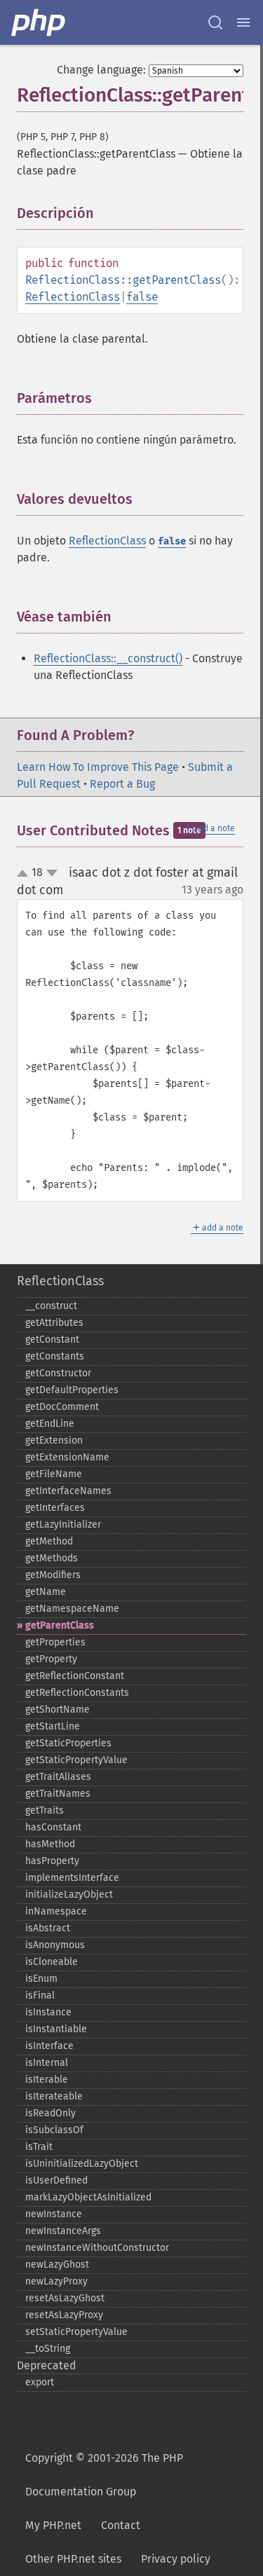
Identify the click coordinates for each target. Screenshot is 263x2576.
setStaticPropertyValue (76, 2332)
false (142, 297)
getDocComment (62, 1407)
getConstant (52, 1340)
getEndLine (50, 1424)
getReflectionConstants (77, 1693)
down (52, 873)
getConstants (55, 1356)
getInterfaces (55, 1508)
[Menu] (243, 22)
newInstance (54, 2214)
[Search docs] (215, 22)
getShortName (58, 1710)
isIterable (47, 2080)
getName (46, 1592)
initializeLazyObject (69, 1895)
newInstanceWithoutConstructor (97, 2248)
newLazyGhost (57, 2265)
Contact (121, 2525)
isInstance (48, 2012)
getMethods (52, 1558)
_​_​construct (51, 1306)
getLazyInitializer (63, 1525)
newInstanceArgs (63, 2231)
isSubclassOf (54, 2130)
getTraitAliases (58, 1777)
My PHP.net (53, 2525)
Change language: (101, 70)
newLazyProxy (56, 2281)
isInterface (49, 2046)
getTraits (45, 1810)
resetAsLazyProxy (64, 2315)
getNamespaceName (72, 1609)
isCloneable (52, 1962)
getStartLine (53, 1726)
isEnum (41, 1979)
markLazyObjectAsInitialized (88, 2197)
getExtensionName (67, 1457)
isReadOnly (50, 2113)
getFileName (54, 1474)
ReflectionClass (73, 297)
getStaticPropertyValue (76, 1760)
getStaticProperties (68, 1743)
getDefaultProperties (72, 1390)
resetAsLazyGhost (65, 2298)
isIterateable (54, 2096)
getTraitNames (58, 1794)
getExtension (54, 1440)
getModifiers (53, 1575)
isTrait (39, 2147)
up (25, 874)
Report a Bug (122, 784)
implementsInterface (72, 1878)
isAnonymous (55, 1945)
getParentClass (60, 1625)
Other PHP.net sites (73, 2559)
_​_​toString (48, 2349)
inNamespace (56, 1911)
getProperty (51, 1659)
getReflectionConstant (75, 1676)
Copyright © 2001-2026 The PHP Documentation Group (104, 2475)
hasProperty (52, 1861)
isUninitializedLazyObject (82, 2164)
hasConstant (53, 1827)
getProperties (55, 1642)
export (40, 2382)
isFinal (40, 1995)
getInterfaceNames (68, 1491)
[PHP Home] (39, 22)
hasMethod (50, 1844)
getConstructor (58, 1373)
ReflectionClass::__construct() (108, 658)
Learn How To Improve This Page (98, 767)
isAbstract (48, 1928)
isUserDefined (56, 2180)
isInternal (47, 2063)
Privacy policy (176, 2559)
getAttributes (54, 1323)
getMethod (49, 1541)
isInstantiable (56, 2029)
